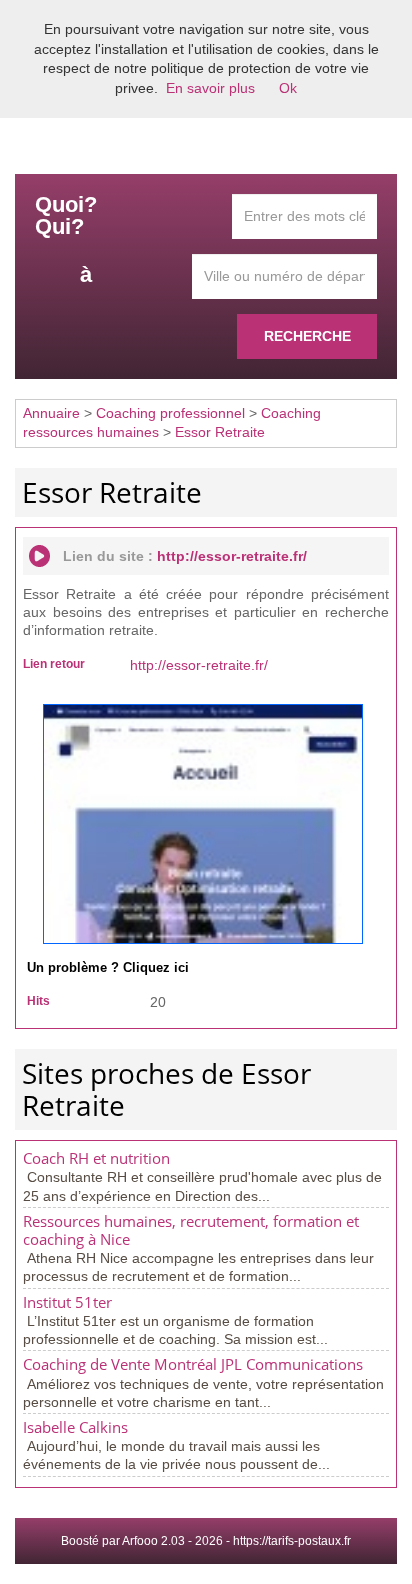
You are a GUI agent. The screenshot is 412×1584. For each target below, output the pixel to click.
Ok (288, 88)
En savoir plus (210, 88)
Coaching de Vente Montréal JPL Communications (193, 1364)
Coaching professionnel (170, 413)
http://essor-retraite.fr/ (232, 556)
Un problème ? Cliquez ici (108, 968)
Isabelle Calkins (75, 1427)
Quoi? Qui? (66, 216)
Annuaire (51, 413)
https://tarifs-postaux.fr (292, 1541)
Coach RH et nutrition (96, 1158)
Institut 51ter (67, 1302)
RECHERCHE (307, 336)
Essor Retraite (220, 432)
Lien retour (54, 664)
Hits (38, 1001)
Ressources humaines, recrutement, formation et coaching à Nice (191, 1230)
